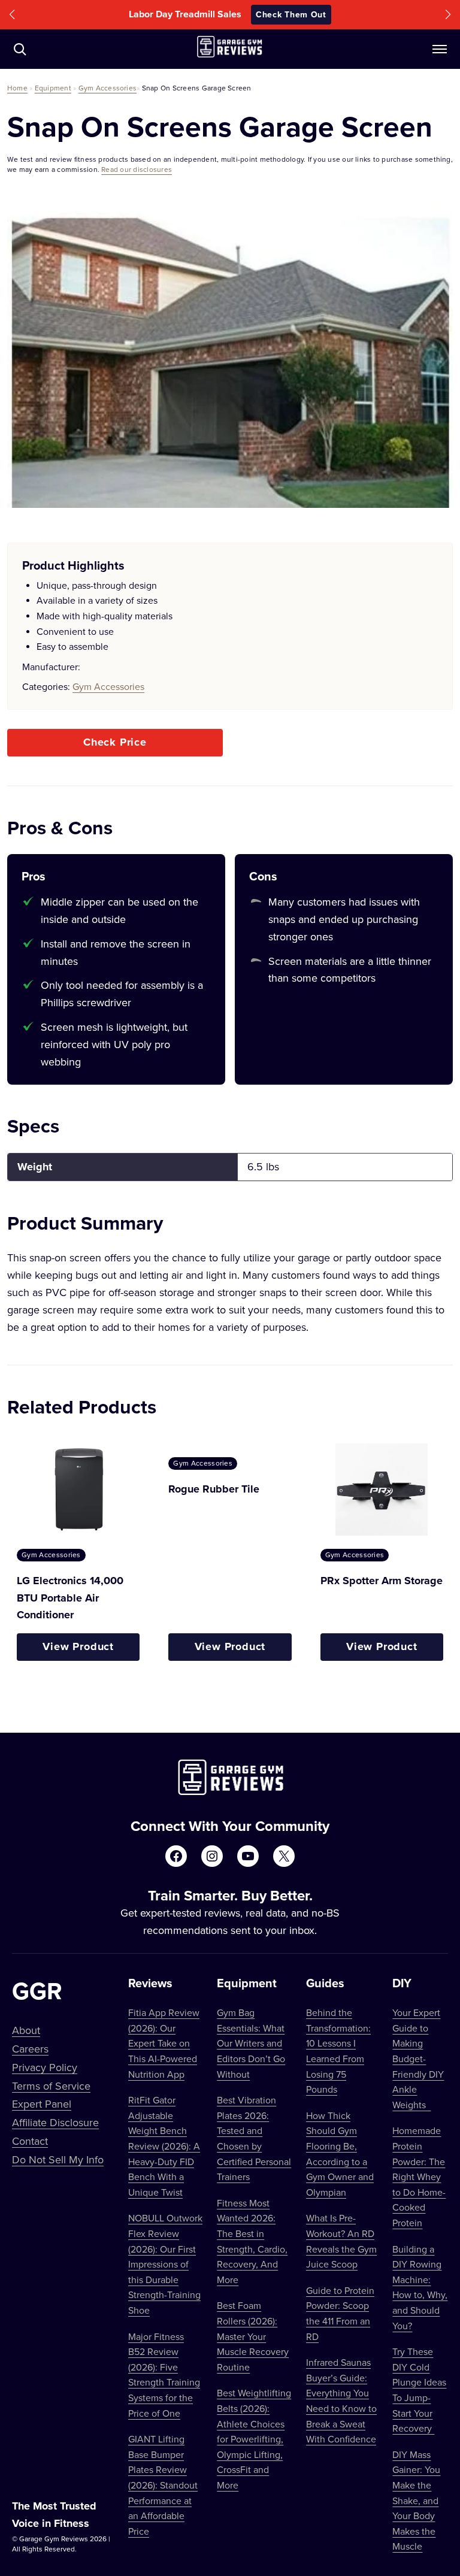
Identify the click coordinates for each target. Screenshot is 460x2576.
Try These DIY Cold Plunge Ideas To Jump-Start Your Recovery (419, 2390)
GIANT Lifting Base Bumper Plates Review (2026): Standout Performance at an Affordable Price (163, 2485)
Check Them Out (311, 14)
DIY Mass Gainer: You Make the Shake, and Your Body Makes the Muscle (416, 2501)
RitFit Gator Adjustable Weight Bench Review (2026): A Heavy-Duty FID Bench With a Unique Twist (164, 2146)
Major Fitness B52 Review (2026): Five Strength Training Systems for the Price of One (164, 2375)
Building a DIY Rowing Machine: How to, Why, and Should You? (420, 2287)
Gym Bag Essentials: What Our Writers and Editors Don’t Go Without (251, 2043)
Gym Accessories (108, 88)
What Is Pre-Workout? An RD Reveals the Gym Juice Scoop (341, 2241)
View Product (78, 1646)
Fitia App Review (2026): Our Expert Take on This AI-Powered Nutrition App (164, 2043)
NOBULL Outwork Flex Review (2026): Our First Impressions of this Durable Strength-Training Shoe (165, 2264)
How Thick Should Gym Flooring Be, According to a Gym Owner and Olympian (340, 2154)
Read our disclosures (137, 169)
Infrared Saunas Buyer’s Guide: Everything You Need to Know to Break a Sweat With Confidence (341, 2401)
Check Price (115, 742)
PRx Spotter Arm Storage (382, 1581)
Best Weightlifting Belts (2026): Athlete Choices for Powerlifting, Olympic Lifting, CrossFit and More (254, 2439)
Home (17, 88)
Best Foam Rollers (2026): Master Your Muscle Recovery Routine (253, 2336)
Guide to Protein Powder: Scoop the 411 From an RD (340, 2313)
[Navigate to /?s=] (20, 49)
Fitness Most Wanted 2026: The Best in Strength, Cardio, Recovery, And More (252, 2241)
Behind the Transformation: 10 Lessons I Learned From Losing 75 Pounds (338, 2051)
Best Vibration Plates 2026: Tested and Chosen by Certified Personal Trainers (254, 2138)
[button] (12, 15)
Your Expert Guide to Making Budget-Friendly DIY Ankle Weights (418, 2059)
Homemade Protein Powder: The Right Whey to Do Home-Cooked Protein (419, 2177)
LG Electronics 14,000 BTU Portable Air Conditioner (70, 1598)
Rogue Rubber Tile (214, 1489)
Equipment (53, 88)
